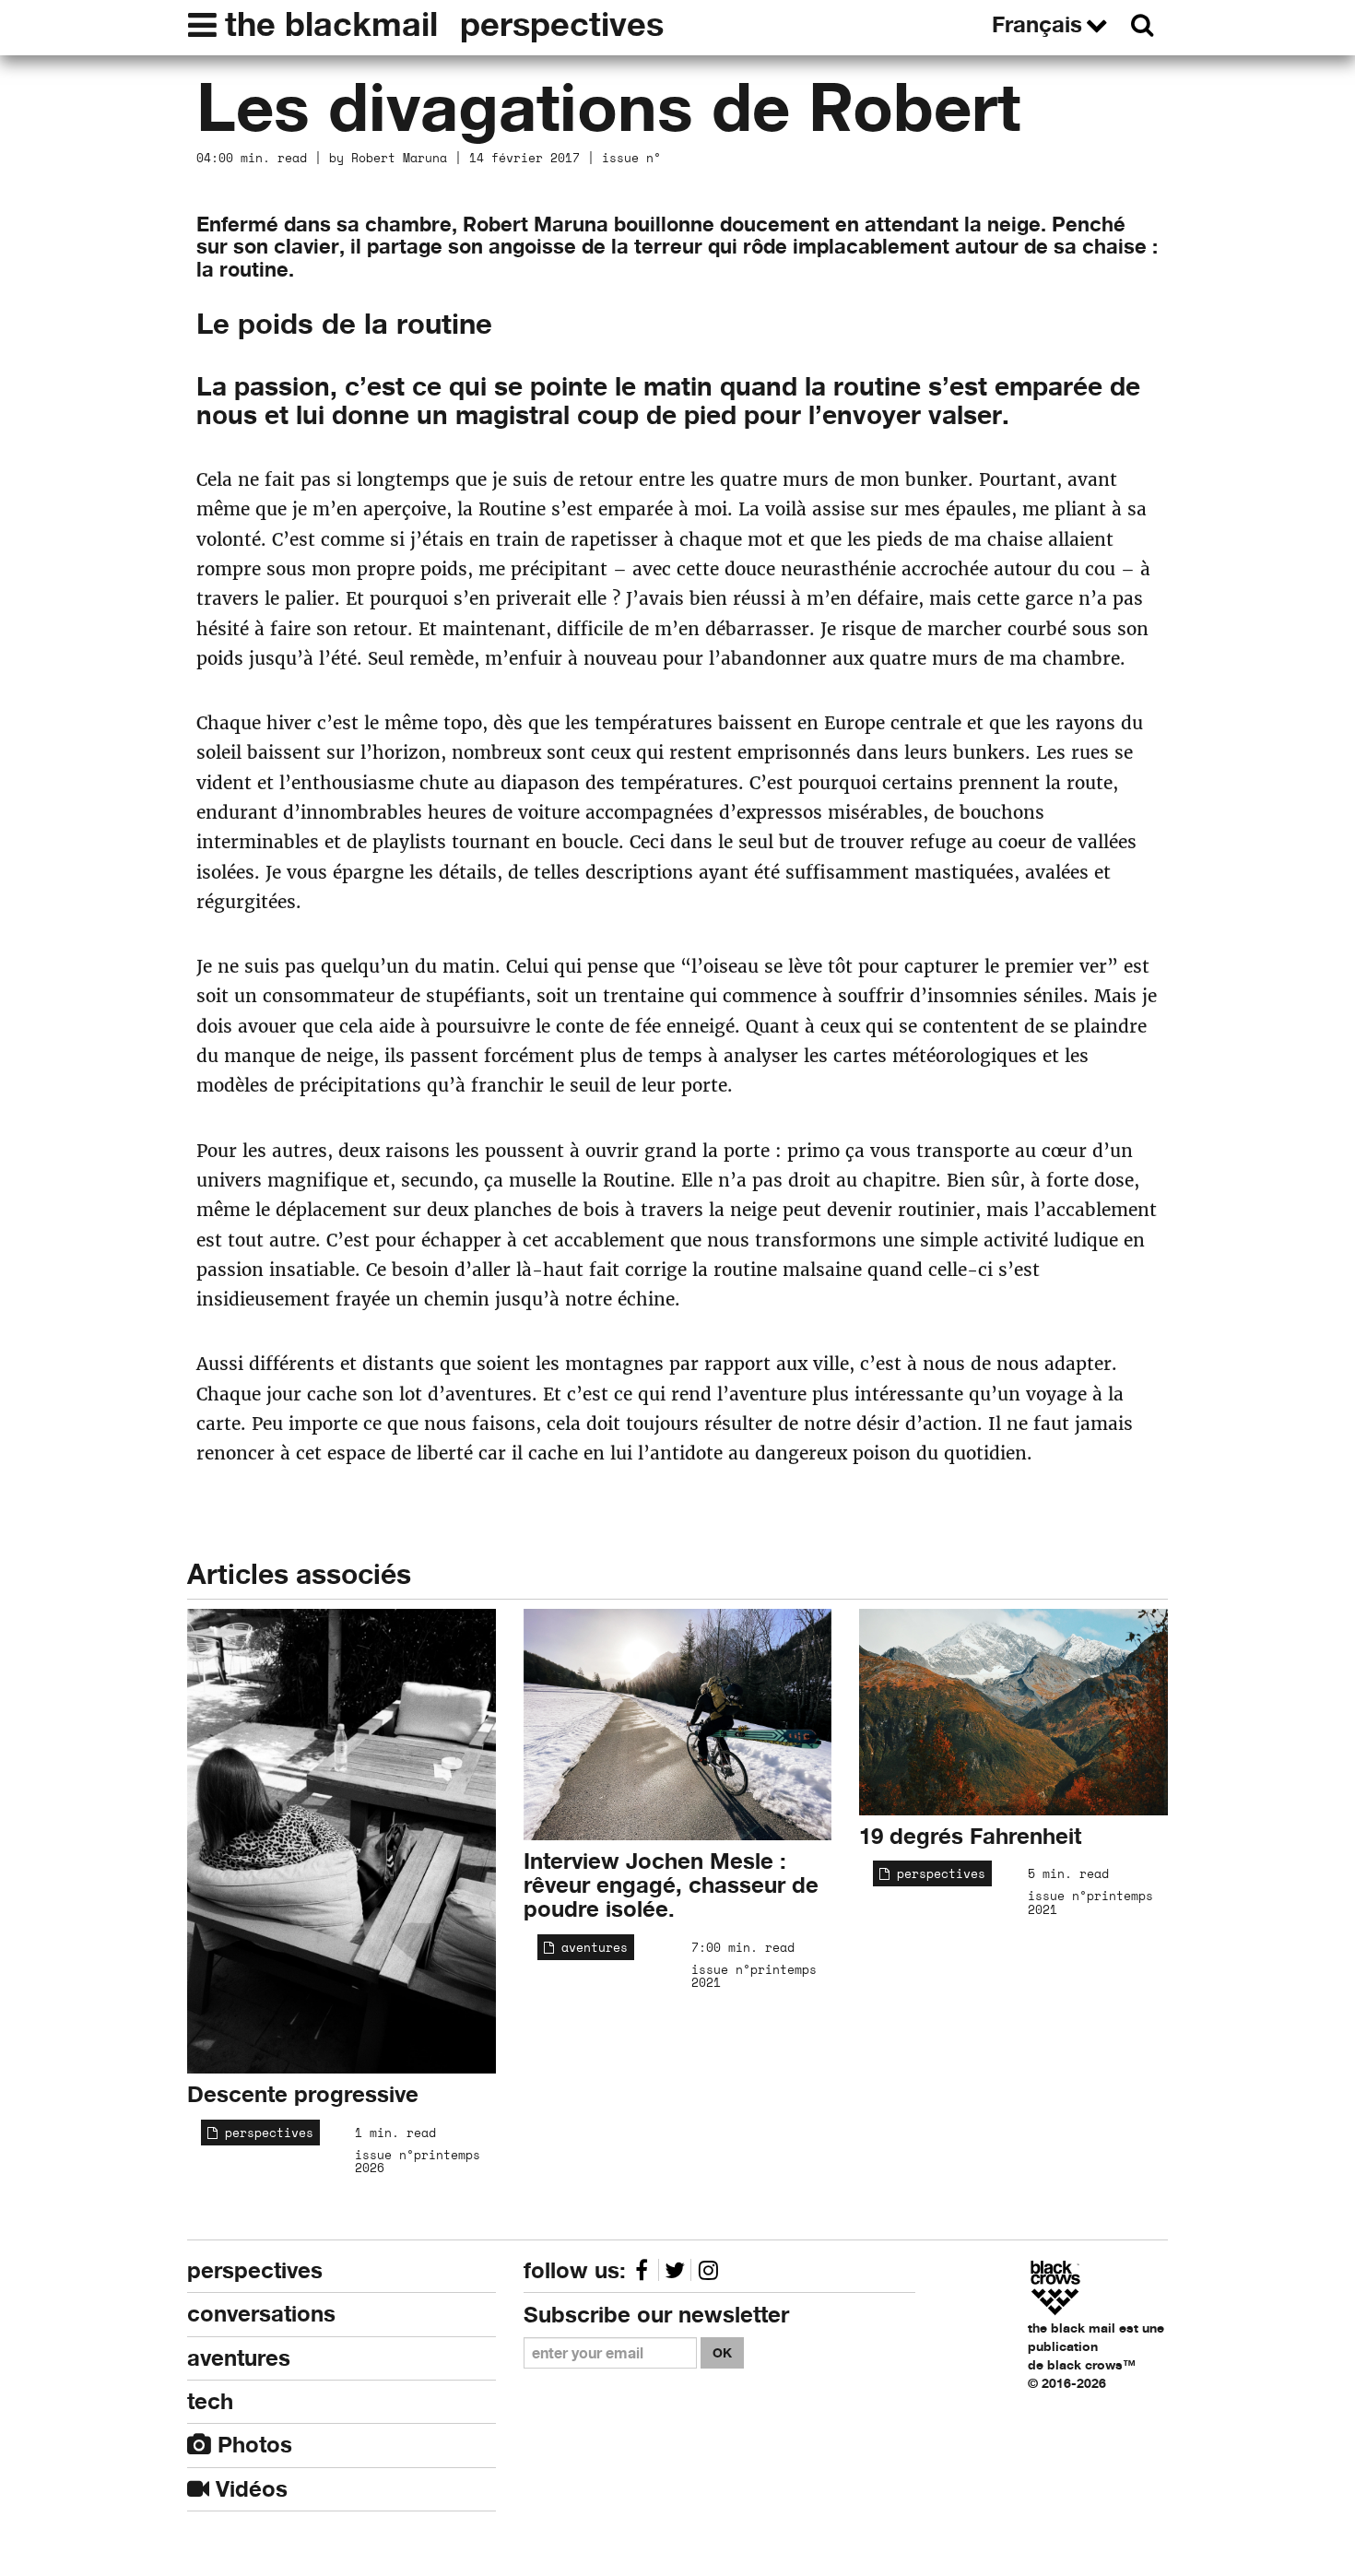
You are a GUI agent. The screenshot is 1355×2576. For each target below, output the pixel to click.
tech (210, 2401)
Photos (252, 2445)
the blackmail (331, 24)
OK (722, 2352)
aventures (591, 1947)
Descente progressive (303, 2094)
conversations (261, 2314)
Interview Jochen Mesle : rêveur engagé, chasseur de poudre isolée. (671, 1885)
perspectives (562, 24)
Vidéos (248, 2489)
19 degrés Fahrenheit (970, 1836)
